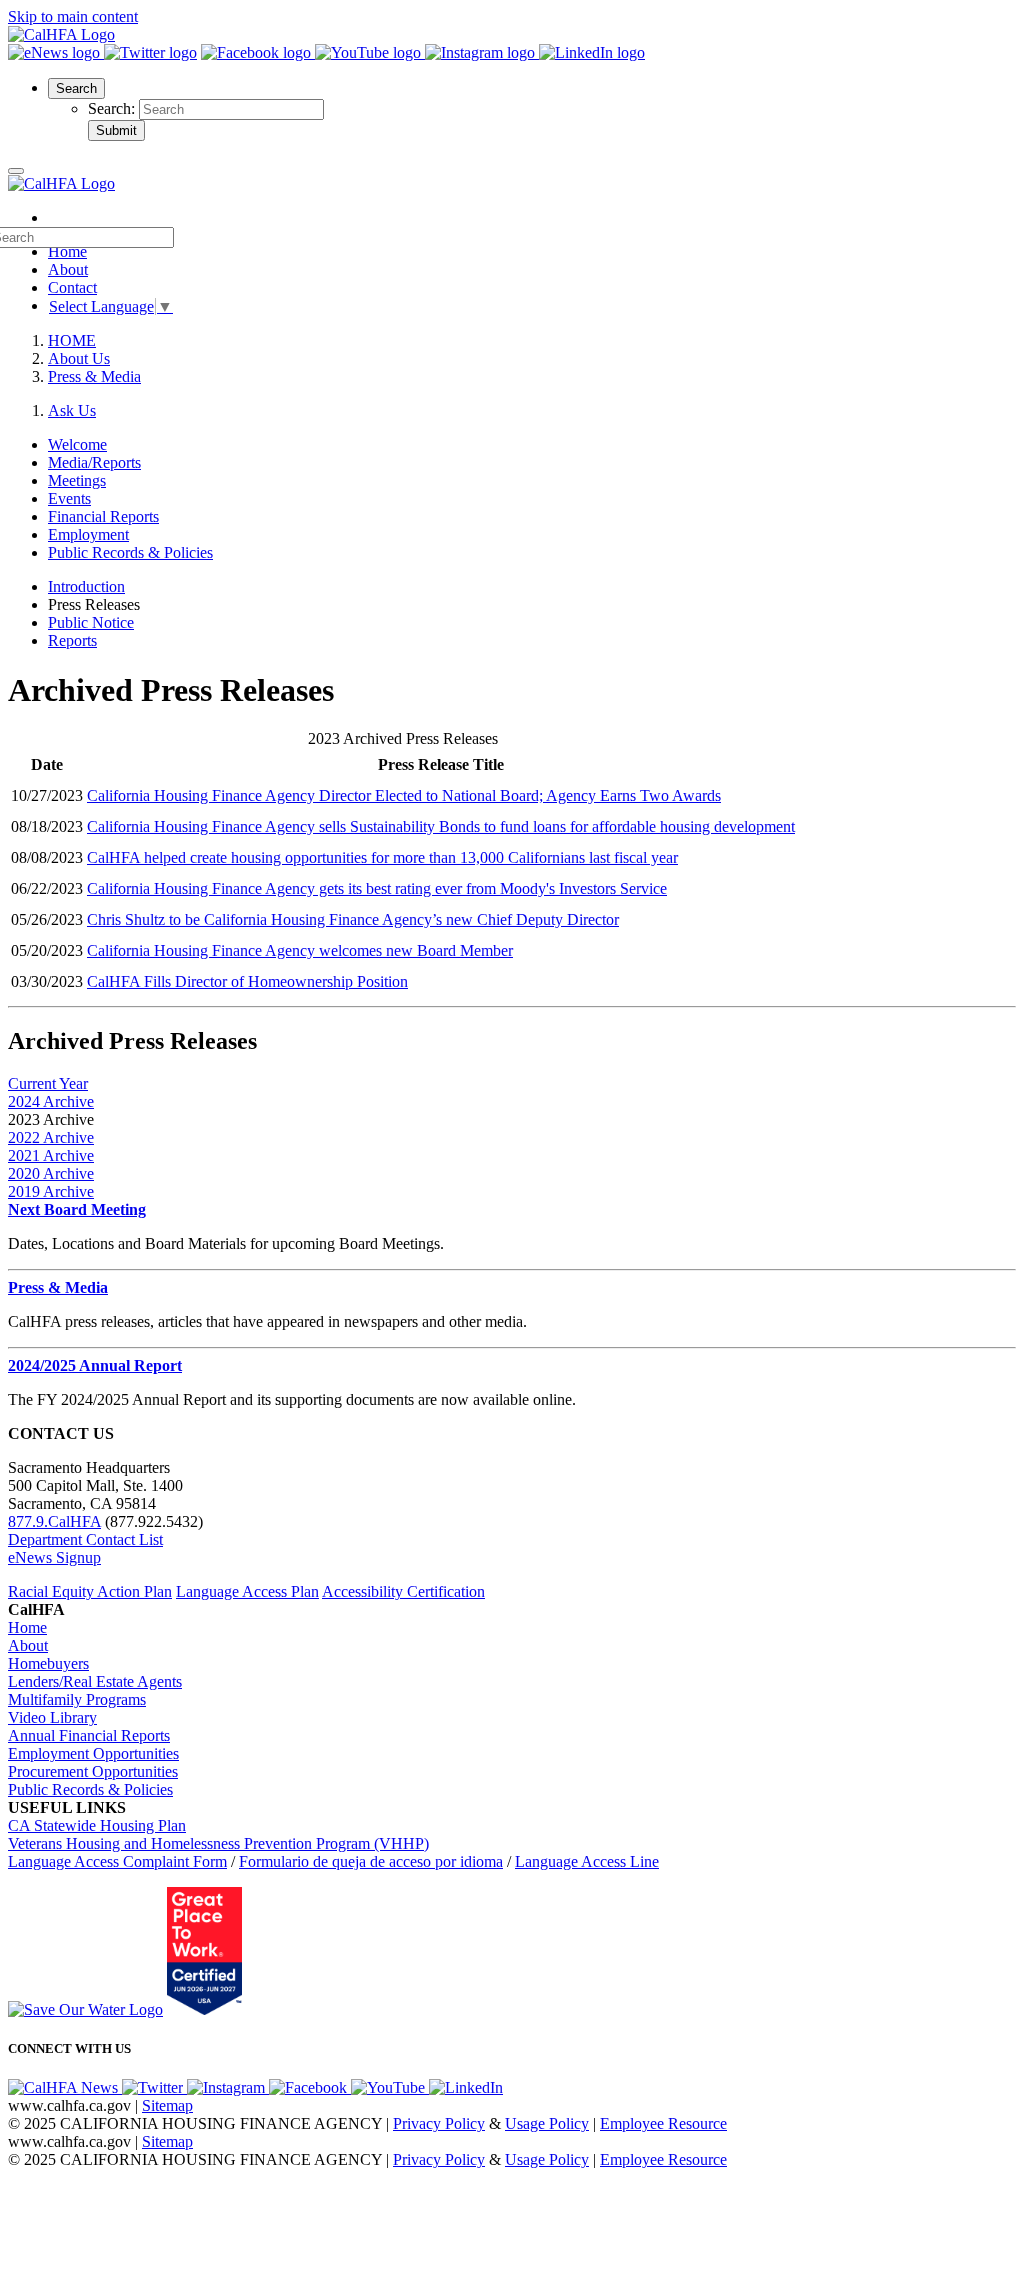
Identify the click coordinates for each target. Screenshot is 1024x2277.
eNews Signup (54, 1557)
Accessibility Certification (403, 1591)
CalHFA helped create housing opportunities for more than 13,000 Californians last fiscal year (382, 857)
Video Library (52, 1717)
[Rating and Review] (204, 2009)
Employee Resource (663, 2123)
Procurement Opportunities (93, 1771)
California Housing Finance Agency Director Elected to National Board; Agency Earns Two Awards (404, 795)
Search (76, 88)
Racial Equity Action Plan (90, 1591)
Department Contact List (85, 1539)
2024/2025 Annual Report (95, 1365)
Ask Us (72, 410)
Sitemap (167, 2105)
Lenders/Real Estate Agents (95, 1681)
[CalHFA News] (65, 2087)
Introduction (86, 586)
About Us (79, 358)
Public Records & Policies (90, 1789)
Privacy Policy (439, 2123)
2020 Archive (51, 1173)
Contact (72, 287)
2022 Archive (51, 1137)
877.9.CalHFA (54, 1521)
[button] (76, 87)
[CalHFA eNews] (56, 52)
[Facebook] (258, 52)
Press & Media (94, 376)
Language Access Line (587, 1861)
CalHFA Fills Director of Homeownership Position (247, 981)
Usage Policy (547, 2123)
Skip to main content (73, 16)
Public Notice (91, 622)
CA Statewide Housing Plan (97, 1825)
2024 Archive (51, 1101)
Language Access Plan (247, 1591)
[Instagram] (482, 52)
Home (27, 1627)
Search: (113, 108)
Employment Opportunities (93, 1753)
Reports (72, 640)
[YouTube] (370, 52)
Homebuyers (48, 1663)
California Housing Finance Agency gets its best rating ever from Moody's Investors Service (377, 888)
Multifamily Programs (77, 1699)
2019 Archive (51, 1191)
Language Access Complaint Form (117, 1861)
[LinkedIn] (592, 52)
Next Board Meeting (77, 1209)
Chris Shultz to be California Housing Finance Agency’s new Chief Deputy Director (353, 919)
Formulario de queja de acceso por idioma (371, 1861)
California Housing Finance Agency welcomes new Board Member (300, 950)
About (68, 269)
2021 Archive (51, 1155)
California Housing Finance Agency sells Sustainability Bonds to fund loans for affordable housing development (441, 826)
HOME (72, 340)
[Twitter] (150, 52)
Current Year (48, 1083)
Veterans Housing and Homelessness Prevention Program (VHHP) (218, 1843)
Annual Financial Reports (89, 1735)
